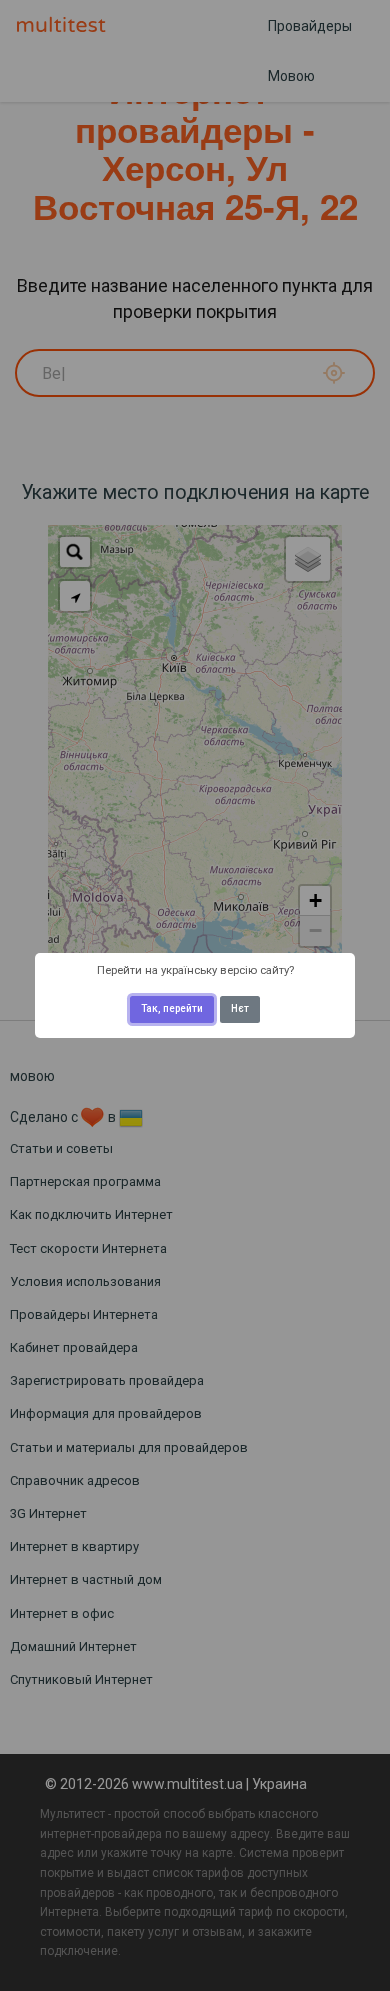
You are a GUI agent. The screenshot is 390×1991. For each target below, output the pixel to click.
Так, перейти (172, 1008)
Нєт (240, 1008)
